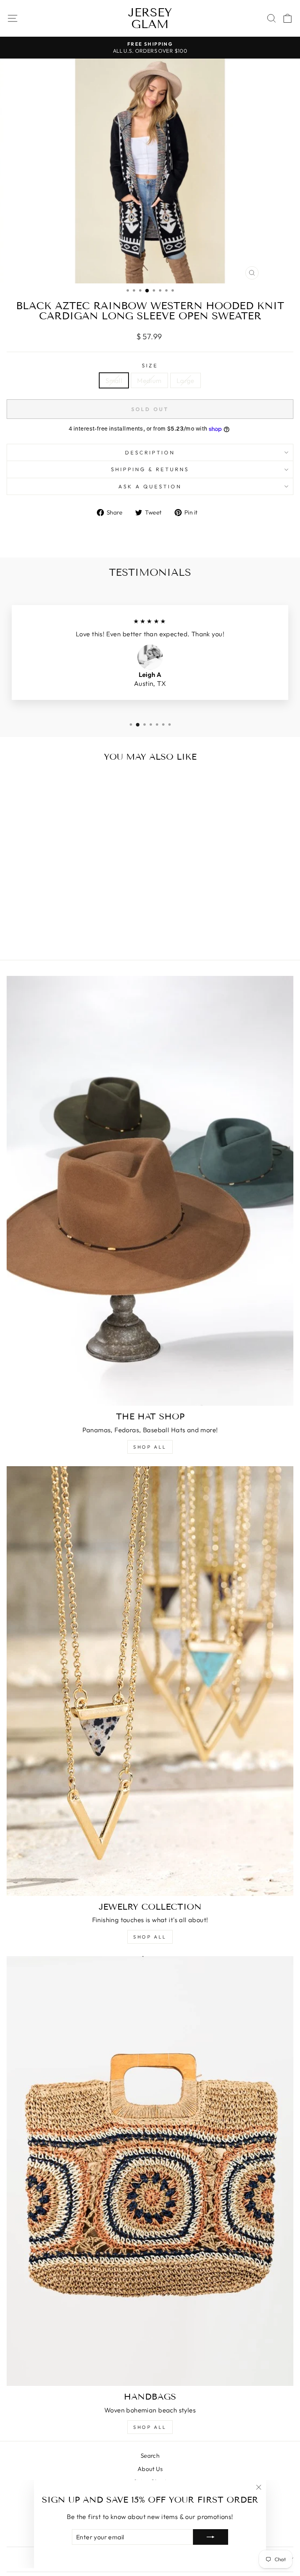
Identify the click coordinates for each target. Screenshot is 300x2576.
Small (114, 380)
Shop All (150, 1937)
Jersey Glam (150, 18)
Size (150, 365)
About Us (150, 2469)
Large (186, 380)
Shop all (150, 1447)
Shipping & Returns (150, 469)
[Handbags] (150, 2171)
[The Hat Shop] (150, 1191)
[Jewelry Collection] (150, 1681)
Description (150, 452)
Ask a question (150, 486)
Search (150, 2456)
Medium (149, 380)
